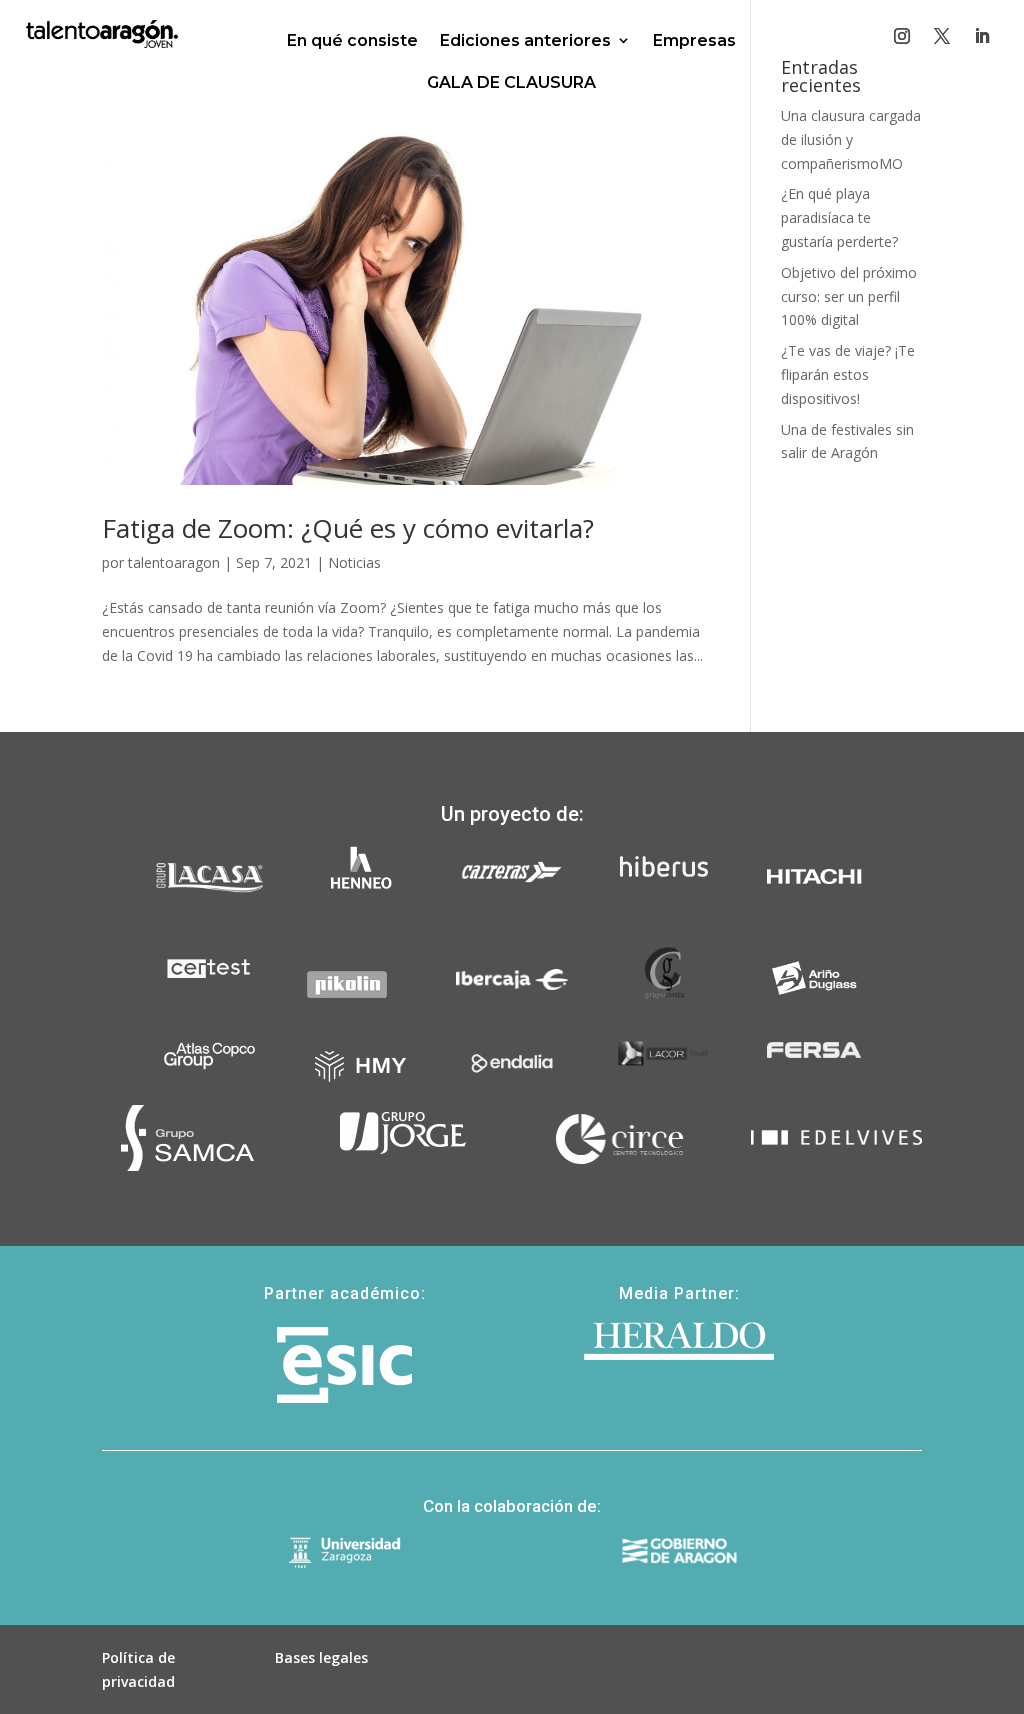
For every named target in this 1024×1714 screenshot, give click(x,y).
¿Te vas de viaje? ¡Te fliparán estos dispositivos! (848, 374)
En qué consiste (352, 40)
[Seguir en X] (942, 36)
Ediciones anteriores (525, 40)
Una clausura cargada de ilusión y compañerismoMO (851, 139)
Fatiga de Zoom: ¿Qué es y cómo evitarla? (348, 528)
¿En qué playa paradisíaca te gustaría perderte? (839, 217)
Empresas (694, 40)
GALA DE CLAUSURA (511, 82)
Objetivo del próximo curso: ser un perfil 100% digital (849, 296)
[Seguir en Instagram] (902, 36)
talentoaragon (174, 562)
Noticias (354, 562)
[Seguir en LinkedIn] (982, 36)
